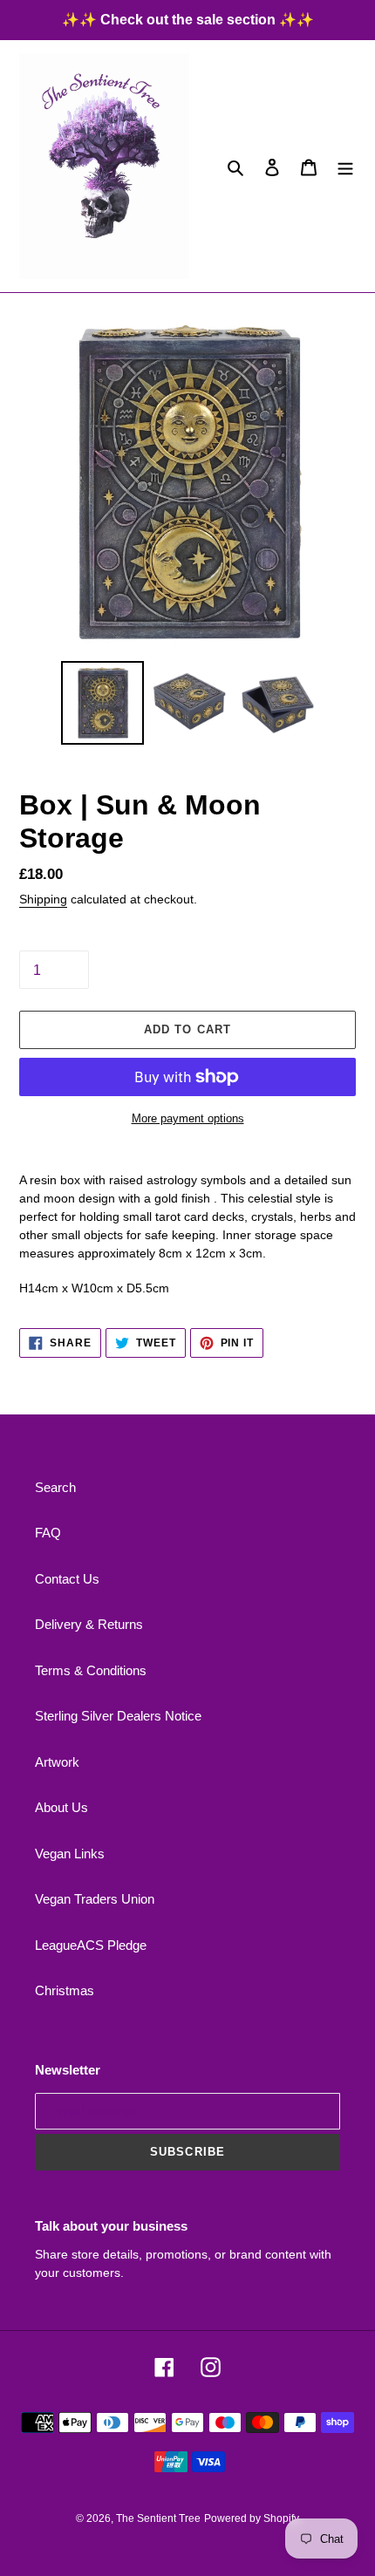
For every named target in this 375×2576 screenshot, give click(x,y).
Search (55, 1487)
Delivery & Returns (89, 1624)
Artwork (57, 1762)
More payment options (188, 1118)
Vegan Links (70, 1854)
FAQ (48, 1533)
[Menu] (345, 166)
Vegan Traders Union (95, 1899)
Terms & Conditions (91, 1670)
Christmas (65, 1990)
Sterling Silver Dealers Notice (118, 1716)
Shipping (43, 899)
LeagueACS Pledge (91, 1945)
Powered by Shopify (252, 2518)
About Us (61, 1807)
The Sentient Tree (158, 2518)
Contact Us (67, 1579)
